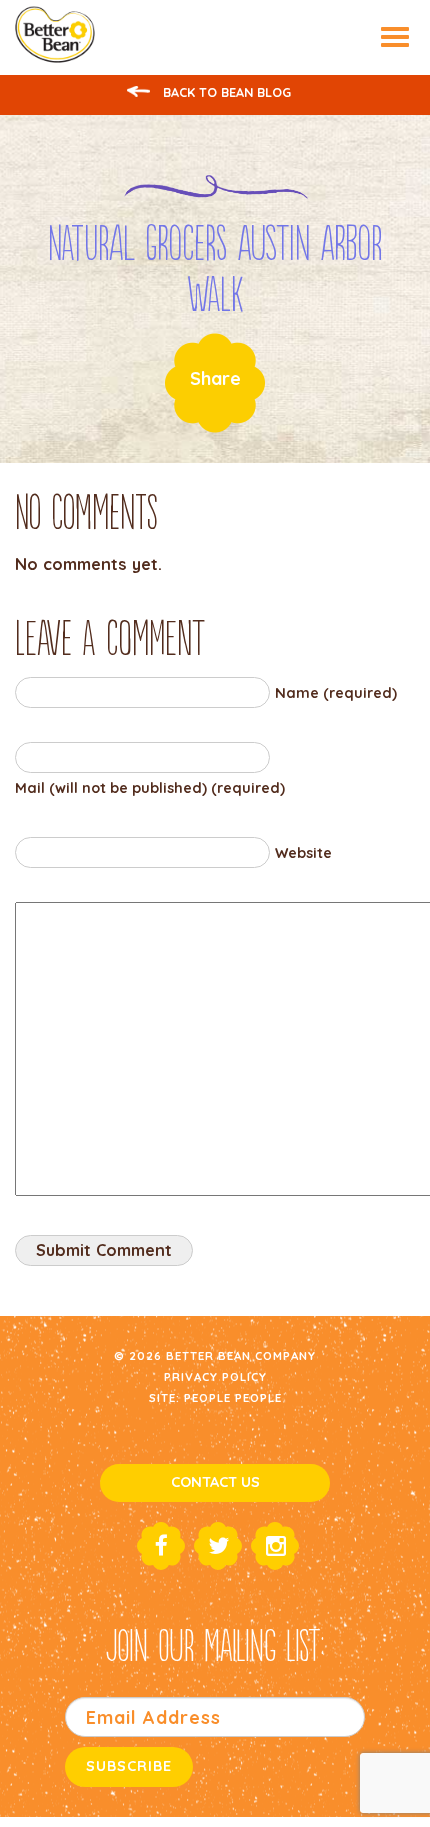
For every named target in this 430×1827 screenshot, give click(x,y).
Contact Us (215, 1482)
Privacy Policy (215, 1376)
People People (233, 1397)
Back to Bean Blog (225, 92)
